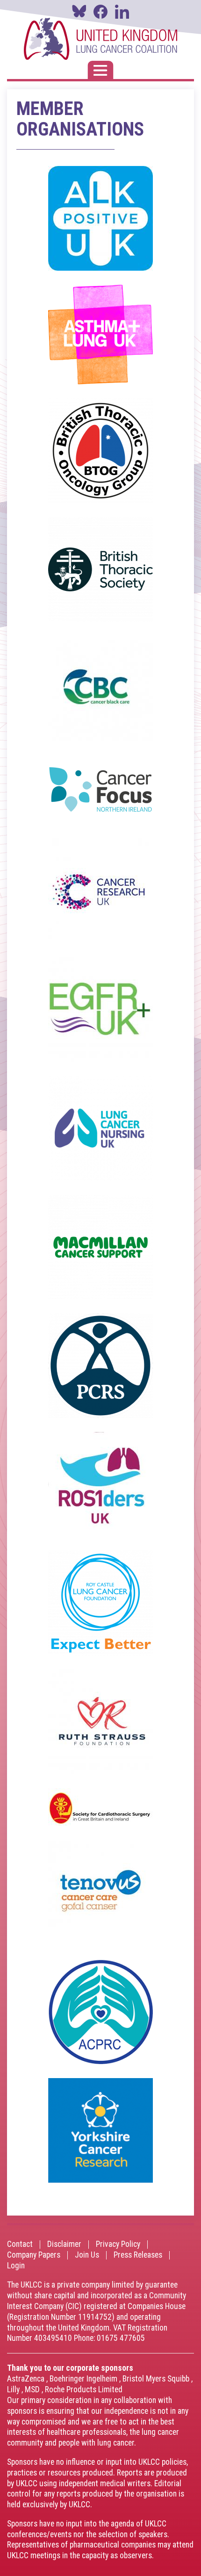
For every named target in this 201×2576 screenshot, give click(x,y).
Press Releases (138, 2255)
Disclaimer (64, 2245)
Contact (20, 2245)
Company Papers (34, 2255)
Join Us (87, 2255)
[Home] (100, 39)
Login (16, 2266)
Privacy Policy (118, 2245)
